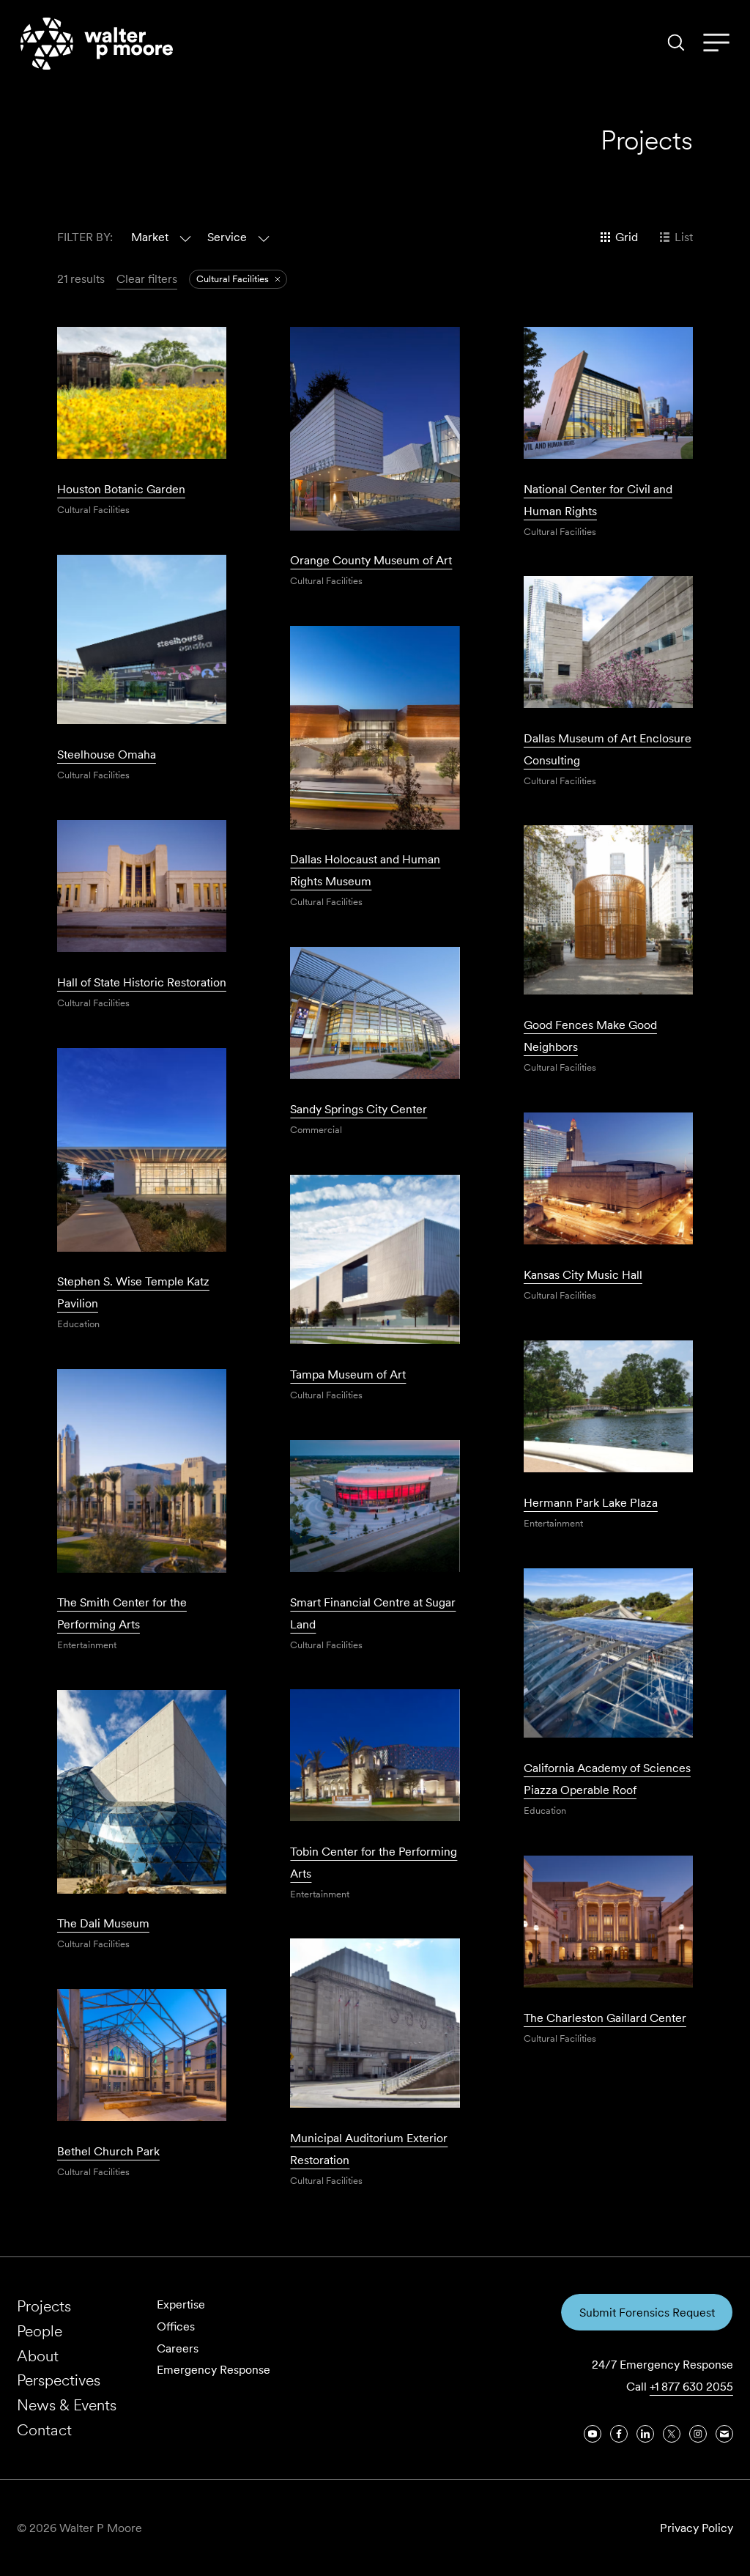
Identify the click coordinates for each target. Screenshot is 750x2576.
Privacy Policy (697, 2528)
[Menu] (716, 43)
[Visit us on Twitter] (672, 2434)
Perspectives (59, 2380)
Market (150, 237)
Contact (44, 2430)
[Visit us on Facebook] (619, 2434)
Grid (627, 237)
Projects (44, 2306)
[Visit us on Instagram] (698, 2434)
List (684, 237)
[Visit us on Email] (724, 2434)
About (38, 2356)
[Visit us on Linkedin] (645, 2434)
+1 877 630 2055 (691, 2387)
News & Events (67, 2405)
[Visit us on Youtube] (593, 2434)
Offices (176, 2326)
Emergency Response (214, 2370)
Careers (178, 2348)
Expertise (181, 2304)
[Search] (676, 43)
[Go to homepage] (97, 44)
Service (227, 237)
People (40, 2331)
